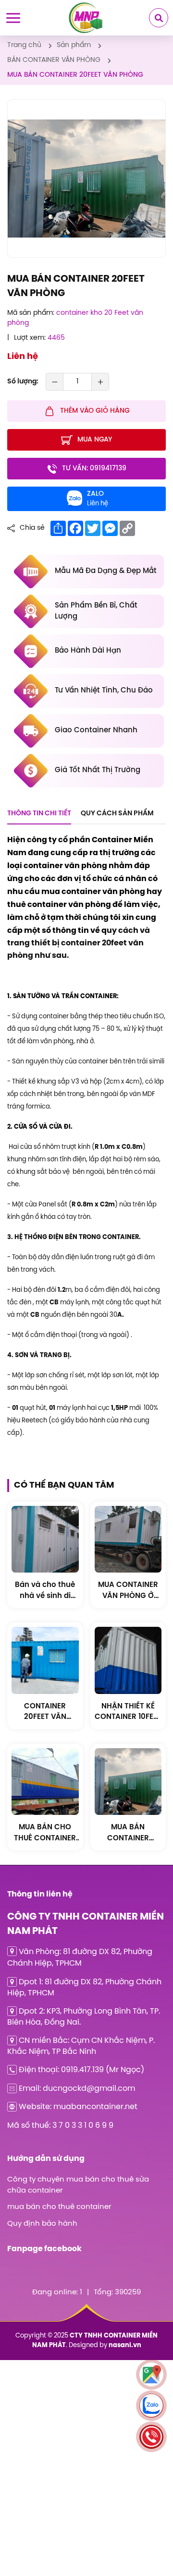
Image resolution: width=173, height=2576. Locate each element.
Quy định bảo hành (42, 2224)
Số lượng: (23, 382)
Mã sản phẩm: (31, 313)
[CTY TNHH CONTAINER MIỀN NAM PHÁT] (86, 18)
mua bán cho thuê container (59, 2207)
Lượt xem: (30, 338)
